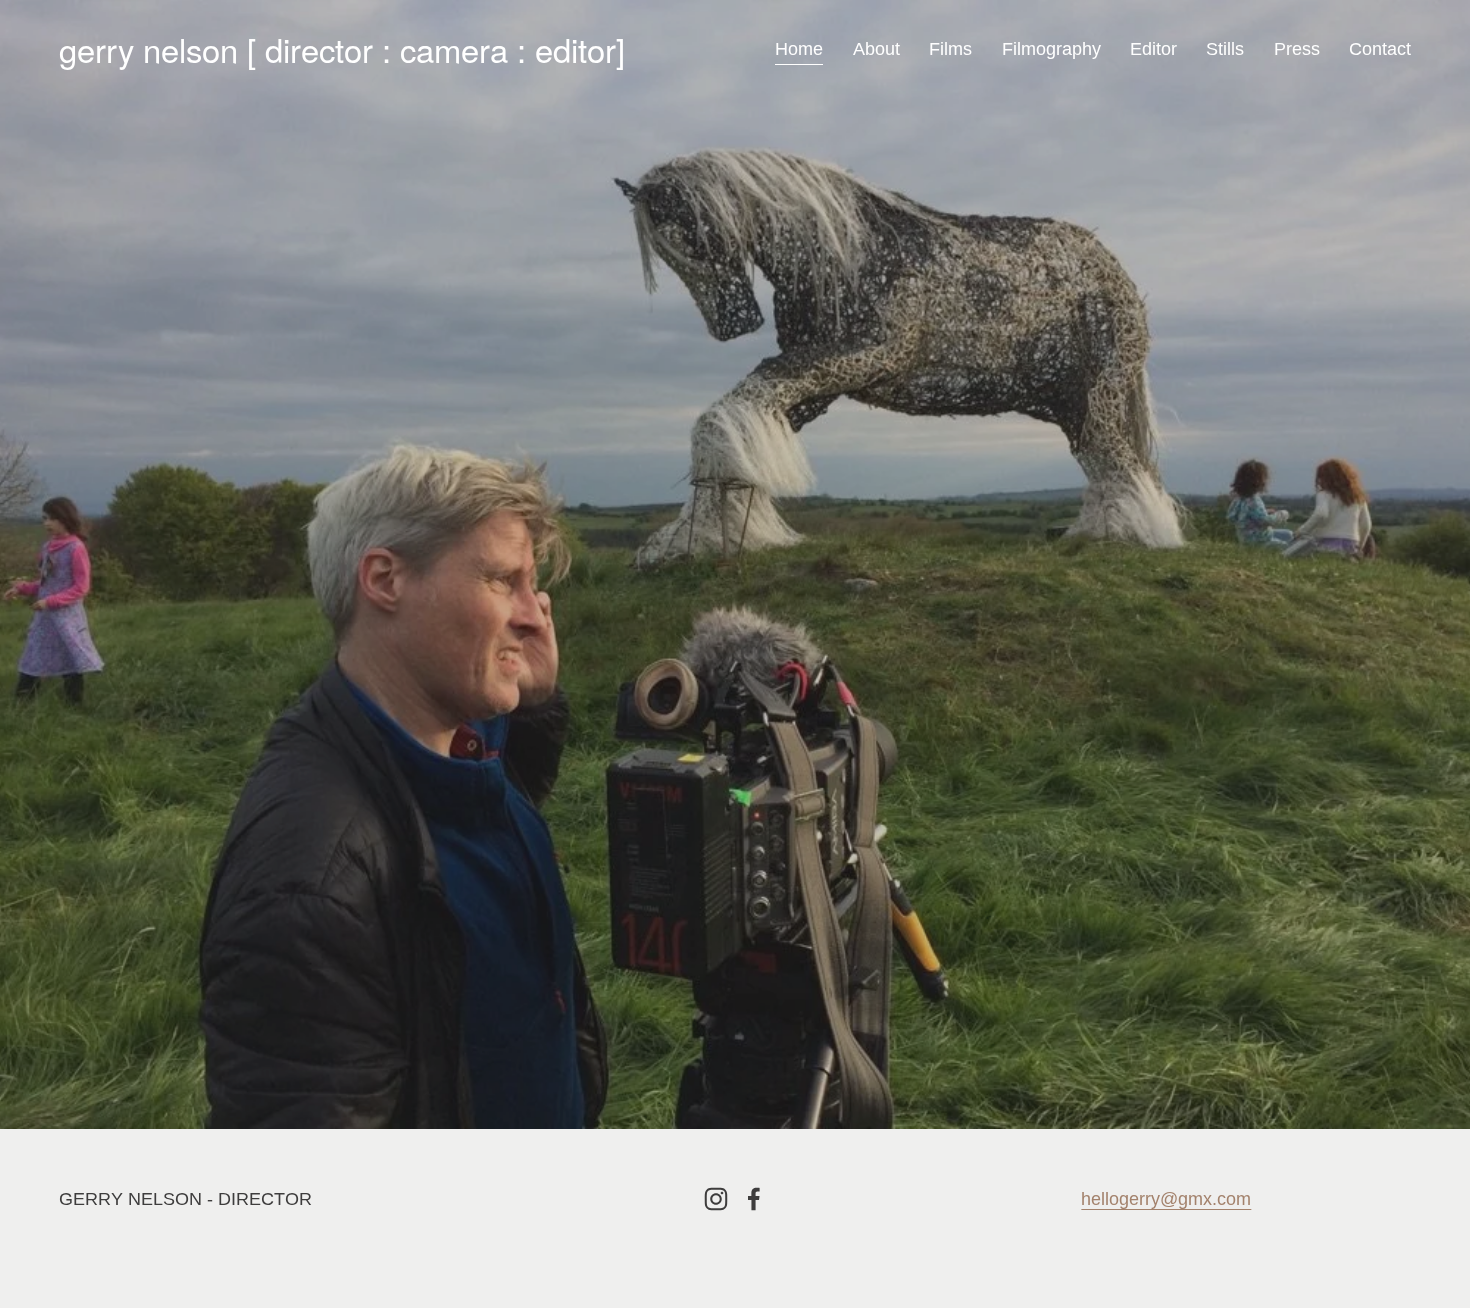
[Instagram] (716, 1199)
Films (950, 49)
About (876, 49)
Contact (1380, 49)
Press (1297, 49)
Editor (1153, 49)
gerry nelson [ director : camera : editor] (342, 48)
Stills (1225, 49)
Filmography (1051, 49)
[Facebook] (754, 1199)
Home (799, 49)
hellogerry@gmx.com (1166, 1199)
